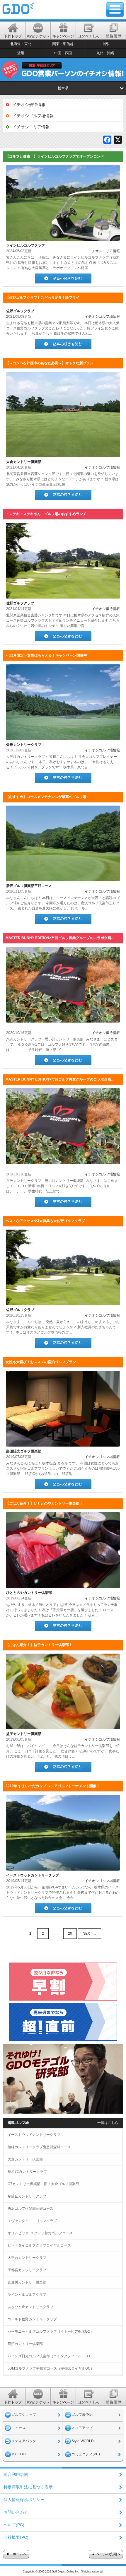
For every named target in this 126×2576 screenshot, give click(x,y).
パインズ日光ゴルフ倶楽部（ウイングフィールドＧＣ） (52, 2356)
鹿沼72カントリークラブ (27, 2172)
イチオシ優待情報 (29, 105)
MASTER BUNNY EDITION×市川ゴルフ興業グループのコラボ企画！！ (62, 938)
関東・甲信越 (63, 44)
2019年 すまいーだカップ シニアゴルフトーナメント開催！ (53, 1786)
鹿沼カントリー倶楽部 (25, 2344)
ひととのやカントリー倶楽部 (29, 1593)
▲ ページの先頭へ (106, 2554)
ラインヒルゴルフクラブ (25, 245)
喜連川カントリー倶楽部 (27, 2282)
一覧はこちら (108, 2123)
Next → (90, 1934)
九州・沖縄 (105, 53)
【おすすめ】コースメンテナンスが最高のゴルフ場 (46, 797)
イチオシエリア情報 (31, 127)
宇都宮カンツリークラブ (27, 2270)
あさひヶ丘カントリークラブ (30, 2307)
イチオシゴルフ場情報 (33, 116)
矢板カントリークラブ (24, 745)
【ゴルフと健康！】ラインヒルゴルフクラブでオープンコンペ (55, 156)
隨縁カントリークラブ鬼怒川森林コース (39, 2147)
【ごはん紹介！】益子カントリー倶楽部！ (39, 1645)
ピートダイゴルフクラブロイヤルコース (39, 2245)
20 (70, 1934)
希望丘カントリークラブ (27, 2196)
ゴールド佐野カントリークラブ (32, 2319)
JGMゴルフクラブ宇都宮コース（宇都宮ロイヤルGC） (51, 2368)
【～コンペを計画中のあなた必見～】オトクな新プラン (50, 363)
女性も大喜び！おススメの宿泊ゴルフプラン (41, 1362)
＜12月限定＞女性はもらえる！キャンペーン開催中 (46, 655)
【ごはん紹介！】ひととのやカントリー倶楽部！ (44, 1503)
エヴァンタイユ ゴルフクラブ (32, 2221)
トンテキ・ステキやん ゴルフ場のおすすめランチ (46, 514)
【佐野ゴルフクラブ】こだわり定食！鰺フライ (42, 298)
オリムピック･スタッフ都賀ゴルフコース (40, 2233)
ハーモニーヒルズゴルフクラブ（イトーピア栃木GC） (51, 2331)
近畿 (21, 53)
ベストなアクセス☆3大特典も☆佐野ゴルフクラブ (45, 1221)
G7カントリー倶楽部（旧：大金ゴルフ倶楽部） (45, 2184)
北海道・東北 (21, 44)
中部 (105, 44)
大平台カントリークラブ (27, 2258)
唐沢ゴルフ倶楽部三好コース (29, 886)
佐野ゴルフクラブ (20, 311)
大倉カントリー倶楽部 (24, 462)
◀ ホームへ (16, 2554)
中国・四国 (63, 53)
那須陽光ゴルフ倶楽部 (24, 1451)
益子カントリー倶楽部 (24, 1734)
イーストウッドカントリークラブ (33, 1875)
